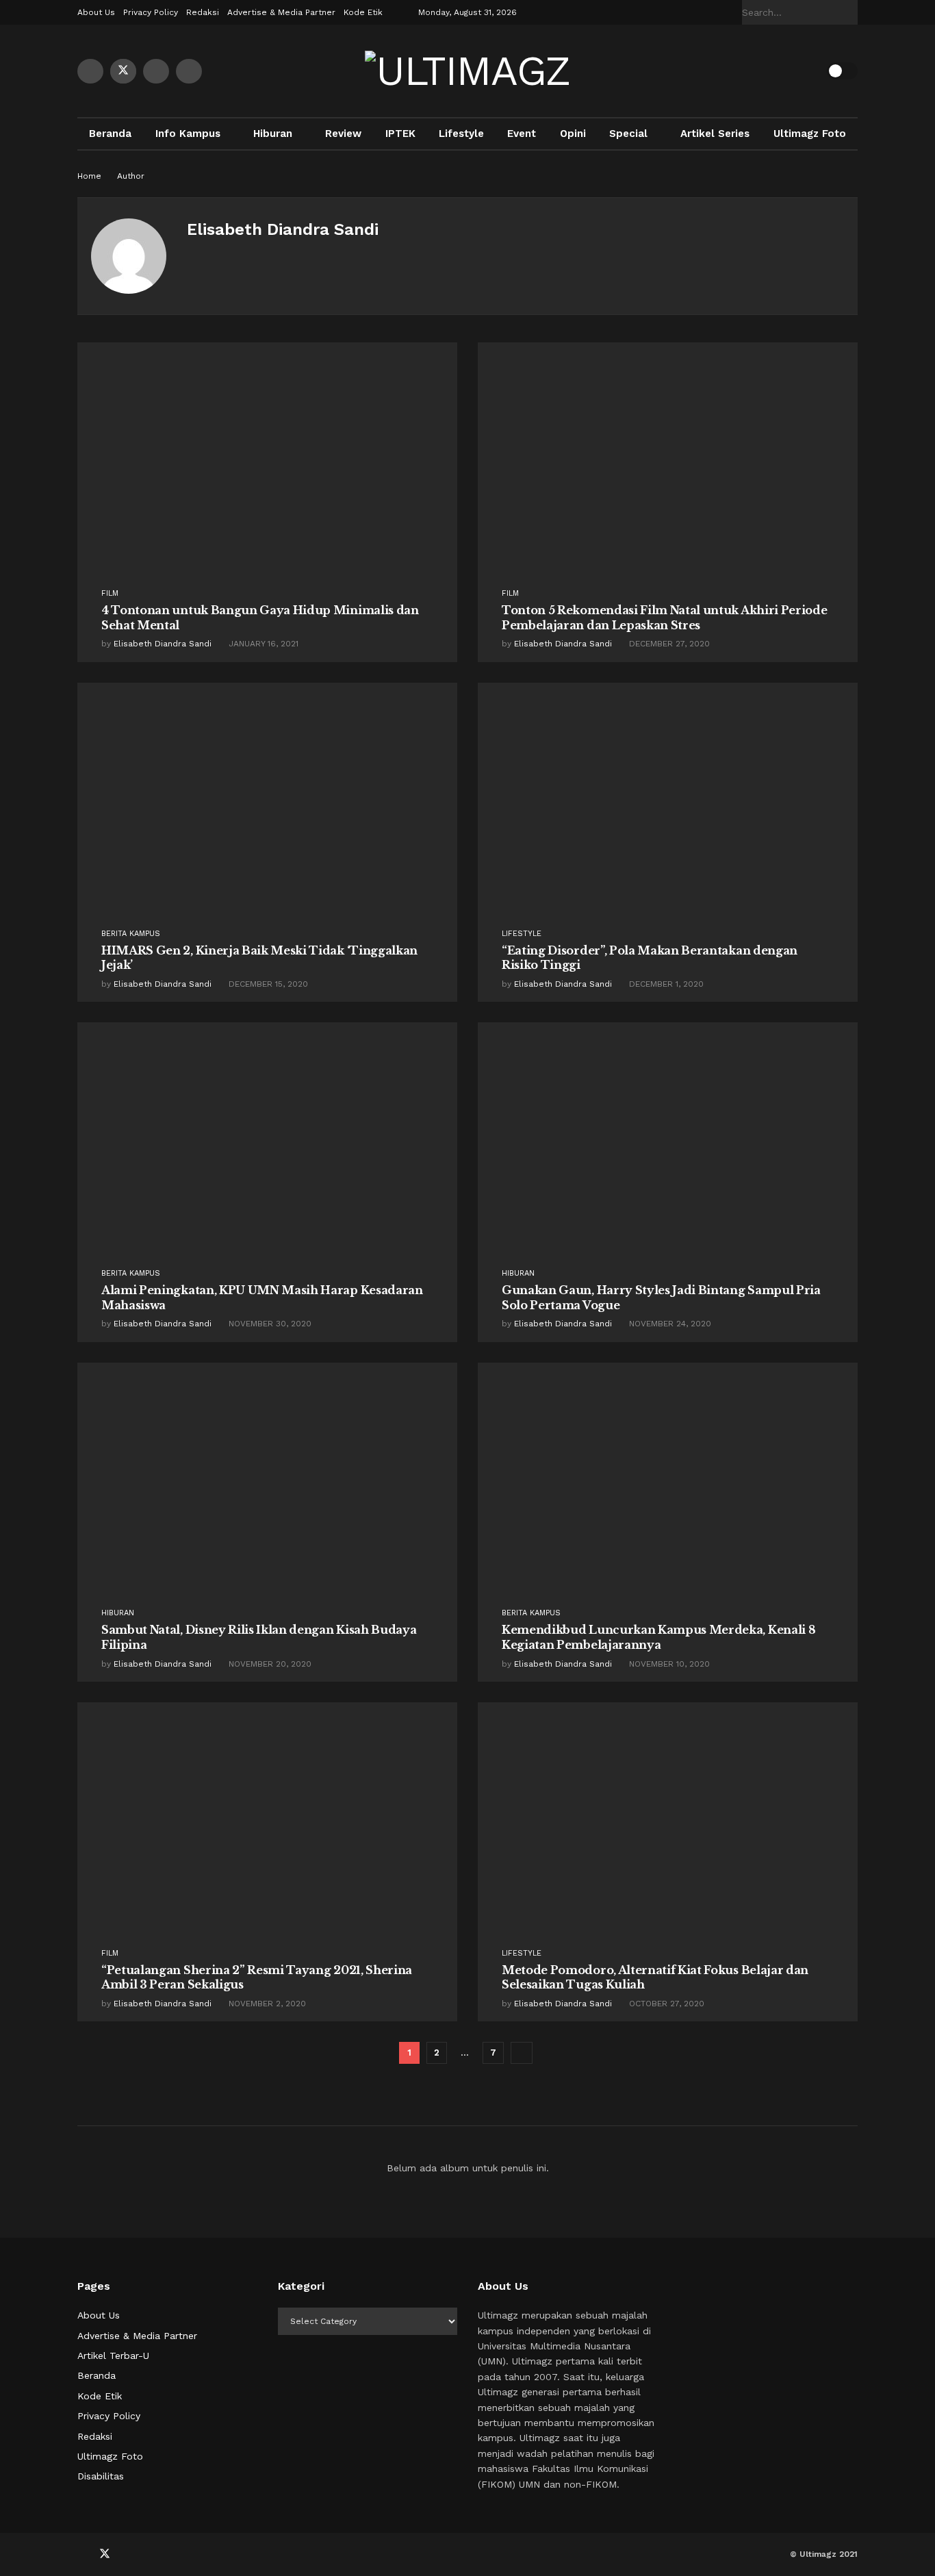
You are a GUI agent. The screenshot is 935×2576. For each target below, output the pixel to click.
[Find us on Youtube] (156, 71)
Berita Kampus (131, 934)
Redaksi (203, 12)
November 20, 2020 (269, 1664)
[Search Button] (850, 12)
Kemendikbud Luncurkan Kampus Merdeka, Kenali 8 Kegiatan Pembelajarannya (658, 1637)
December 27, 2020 (668, 644)
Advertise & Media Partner (281, 12)
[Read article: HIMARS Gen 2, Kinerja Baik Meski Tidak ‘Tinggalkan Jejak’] (267, 819)
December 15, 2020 (267, 984)
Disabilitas (101, 2476)
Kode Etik (363, 12)
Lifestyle (461, 134)
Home (89, 176)
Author (131, 176)
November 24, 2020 (669, 1324)
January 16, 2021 (262, 644)
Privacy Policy (151, 12)
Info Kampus (188, 134)
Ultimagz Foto (810, 134)
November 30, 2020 (269, 1324)
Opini (573, 134)
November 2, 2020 (266, 2004)
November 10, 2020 (668, 1664)
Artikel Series (715, 134)
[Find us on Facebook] (90, 71)
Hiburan (273, 134)
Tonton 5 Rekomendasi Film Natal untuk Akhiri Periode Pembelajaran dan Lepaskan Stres (664, 618)
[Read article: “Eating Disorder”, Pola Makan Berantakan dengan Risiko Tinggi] (668, 819)
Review (343, 134)
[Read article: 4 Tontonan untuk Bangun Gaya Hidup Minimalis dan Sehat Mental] (267, 478)
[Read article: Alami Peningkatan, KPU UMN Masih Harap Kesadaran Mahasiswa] (267, 1158)
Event (522, 134)
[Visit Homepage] (467, 71)
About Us (96, 12)
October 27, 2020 (665, 2004)
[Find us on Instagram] (189, 71)
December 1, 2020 (665, 984)
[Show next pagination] (522, 2053)
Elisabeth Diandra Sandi (163, 644)
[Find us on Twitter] (123, 71)
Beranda (110, 134)
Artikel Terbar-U (113, 2356)
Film (110, 593)
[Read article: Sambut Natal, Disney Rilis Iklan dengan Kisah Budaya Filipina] (267, 1499)
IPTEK (400, 134)
